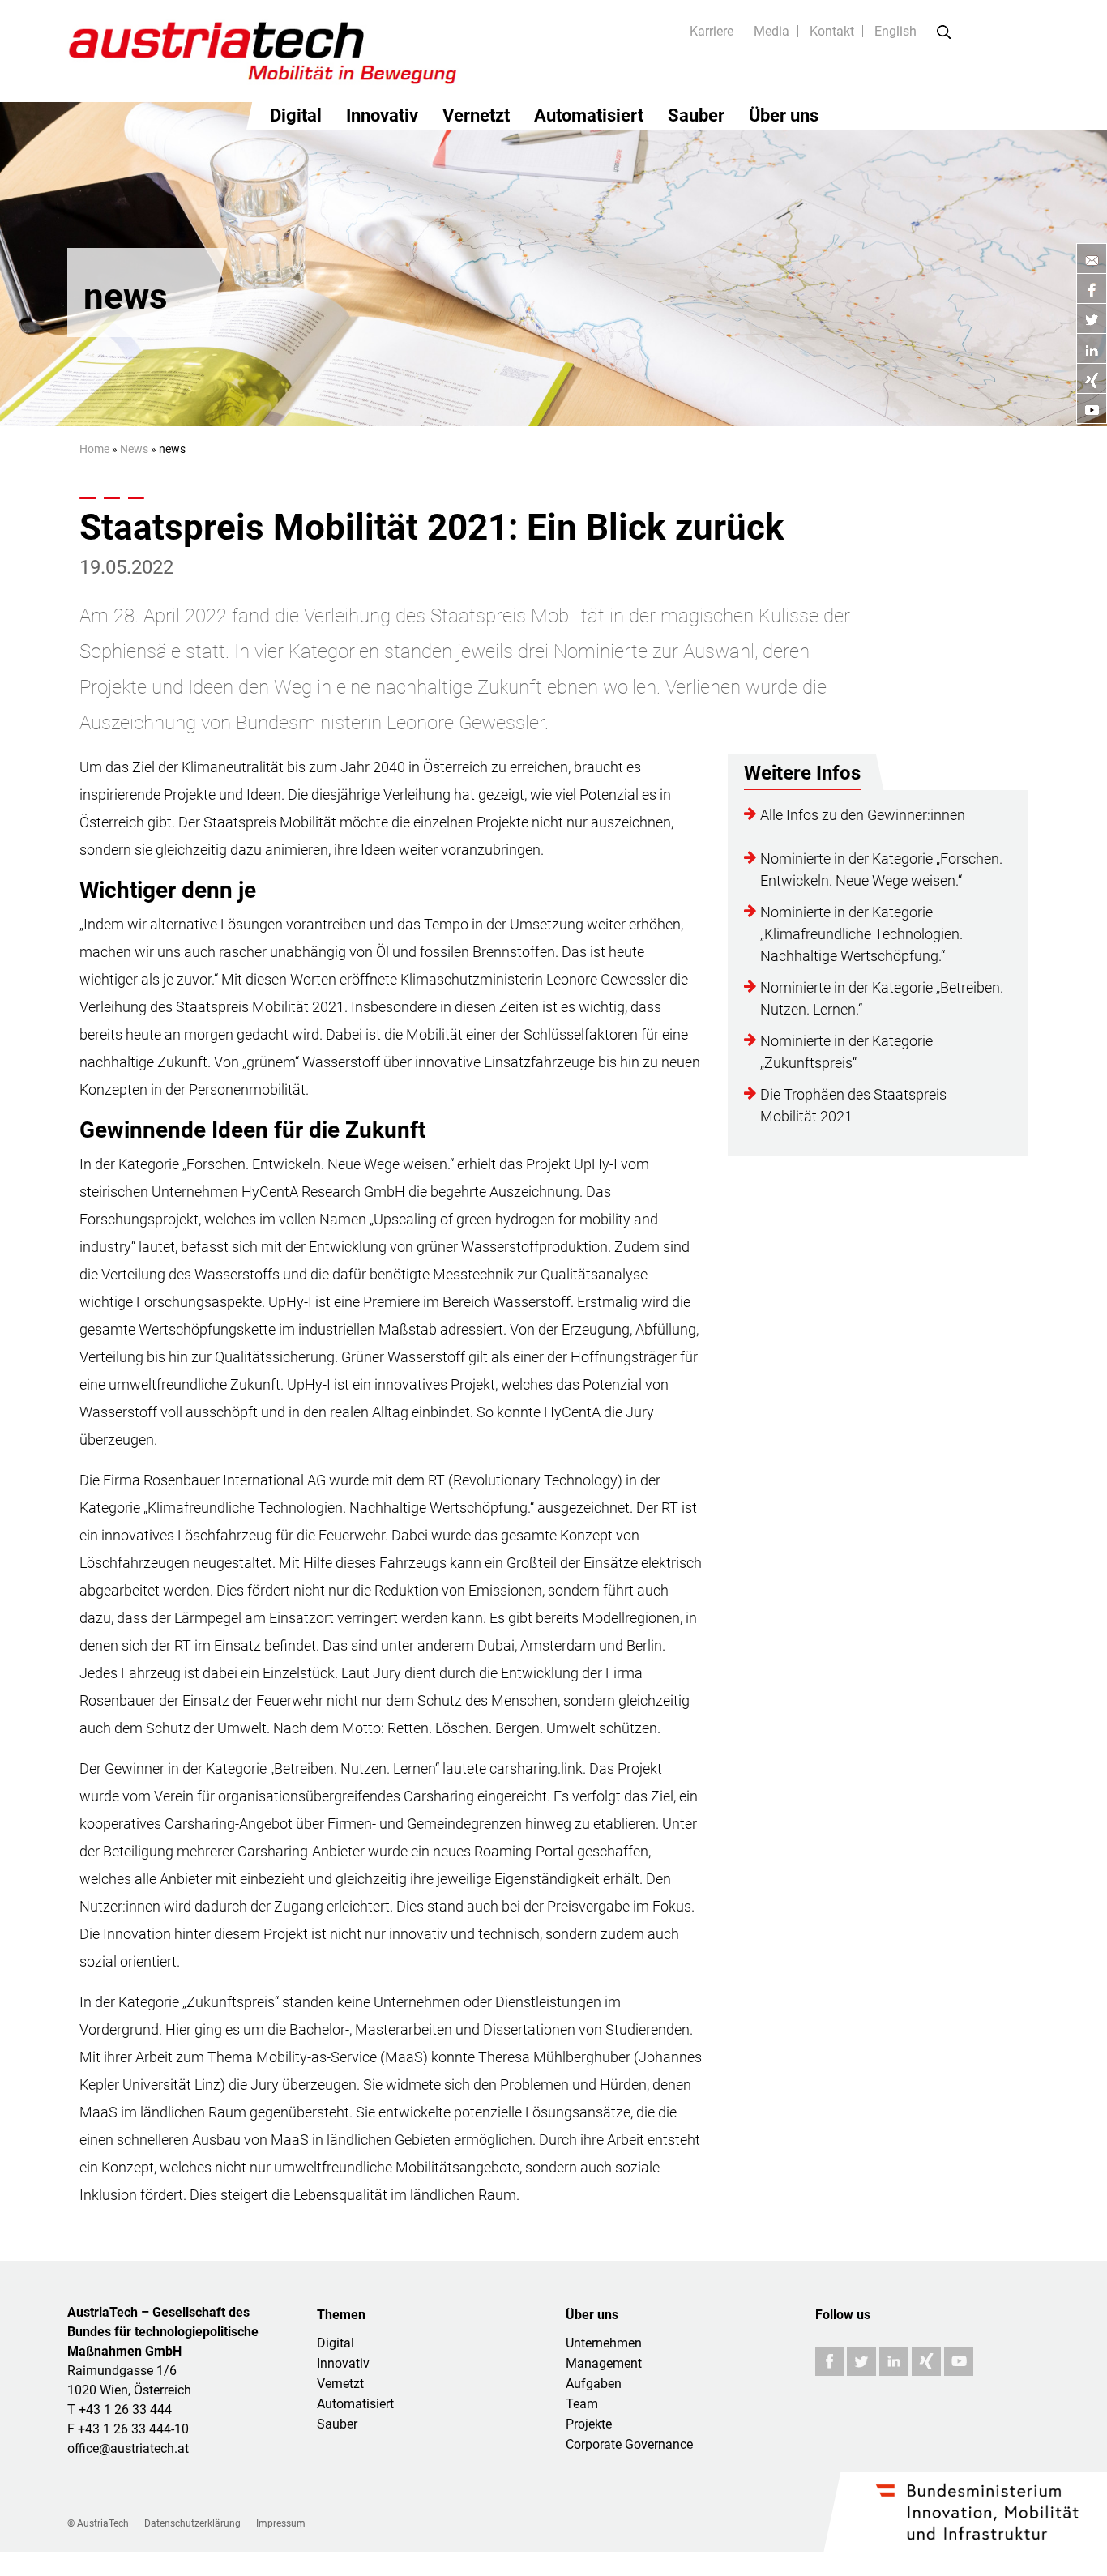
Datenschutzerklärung (192, 2523)
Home (94, 449)
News (134, 449)
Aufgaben (594, 2384)
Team (582, 2404)
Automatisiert (589, 115)
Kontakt (832, 31)
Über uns (784, 115)
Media (771, 31)
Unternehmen (604, 2343)
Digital (296, 115)
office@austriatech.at (128, 2448)
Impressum (281, 2523)
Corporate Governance (629, 2444)
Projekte (589, 2424)
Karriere (712, 31)
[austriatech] (264, 51)
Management (604, 2363)
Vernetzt (476, 115)
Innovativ (382, 115)
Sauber (696, 115)
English (895, 31)
